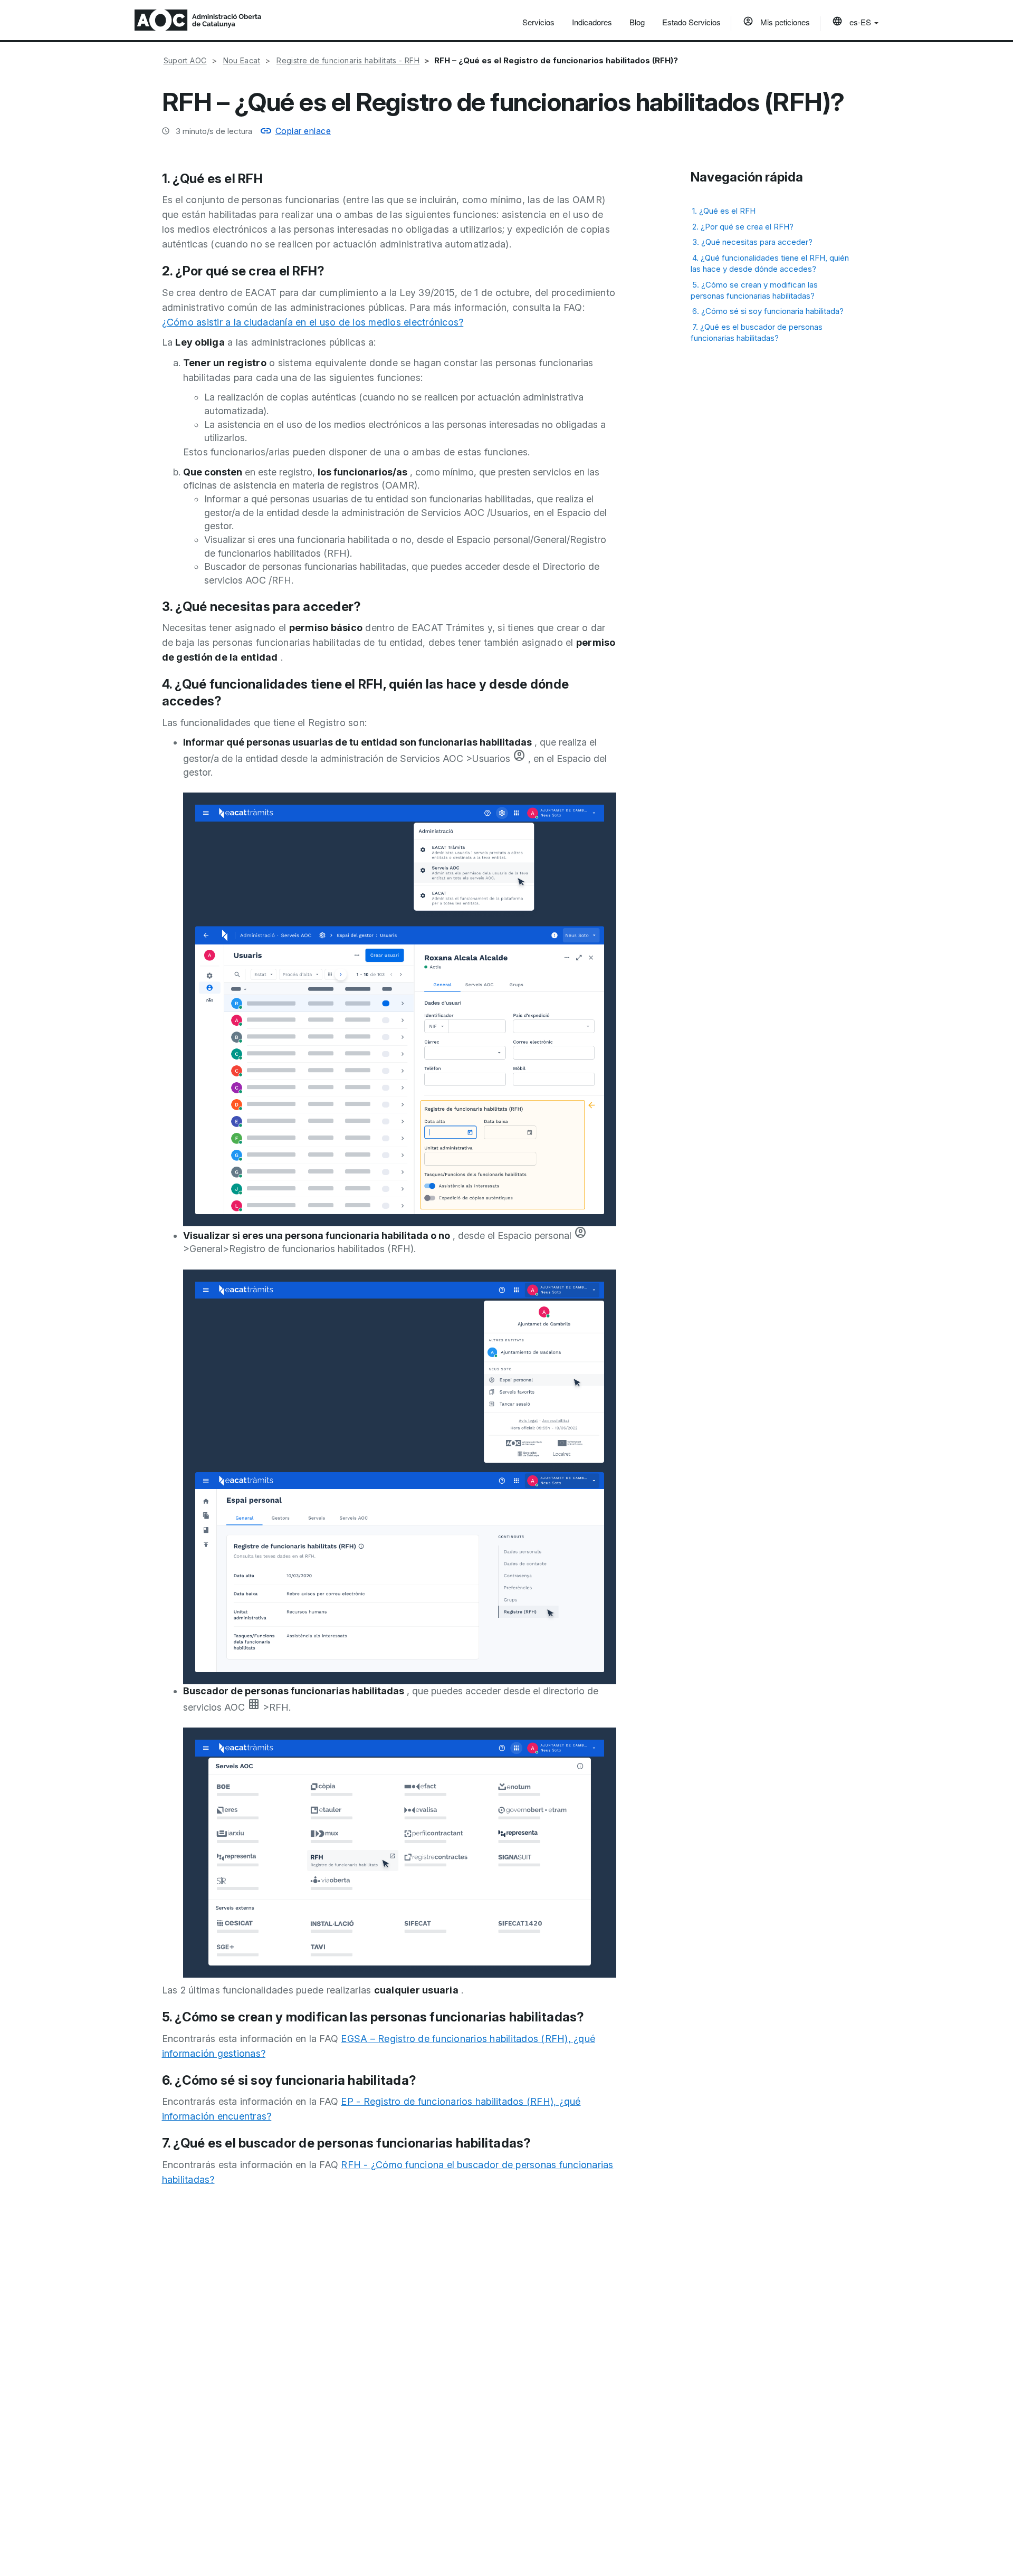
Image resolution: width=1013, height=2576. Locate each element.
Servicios (538, 22)
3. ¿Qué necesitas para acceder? (752, 242)
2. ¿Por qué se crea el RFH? (743, 227)
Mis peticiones (784, 22)
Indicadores (592, 22)
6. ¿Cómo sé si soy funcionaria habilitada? (768, 311)
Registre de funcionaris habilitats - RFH (348, 60)
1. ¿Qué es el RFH (724, 211)
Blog (637, 22)
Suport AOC (185, 60)
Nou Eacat (242, 60)
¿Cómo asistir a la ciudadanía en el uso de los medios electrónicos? (313, 322)
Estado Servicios (691, 22)
